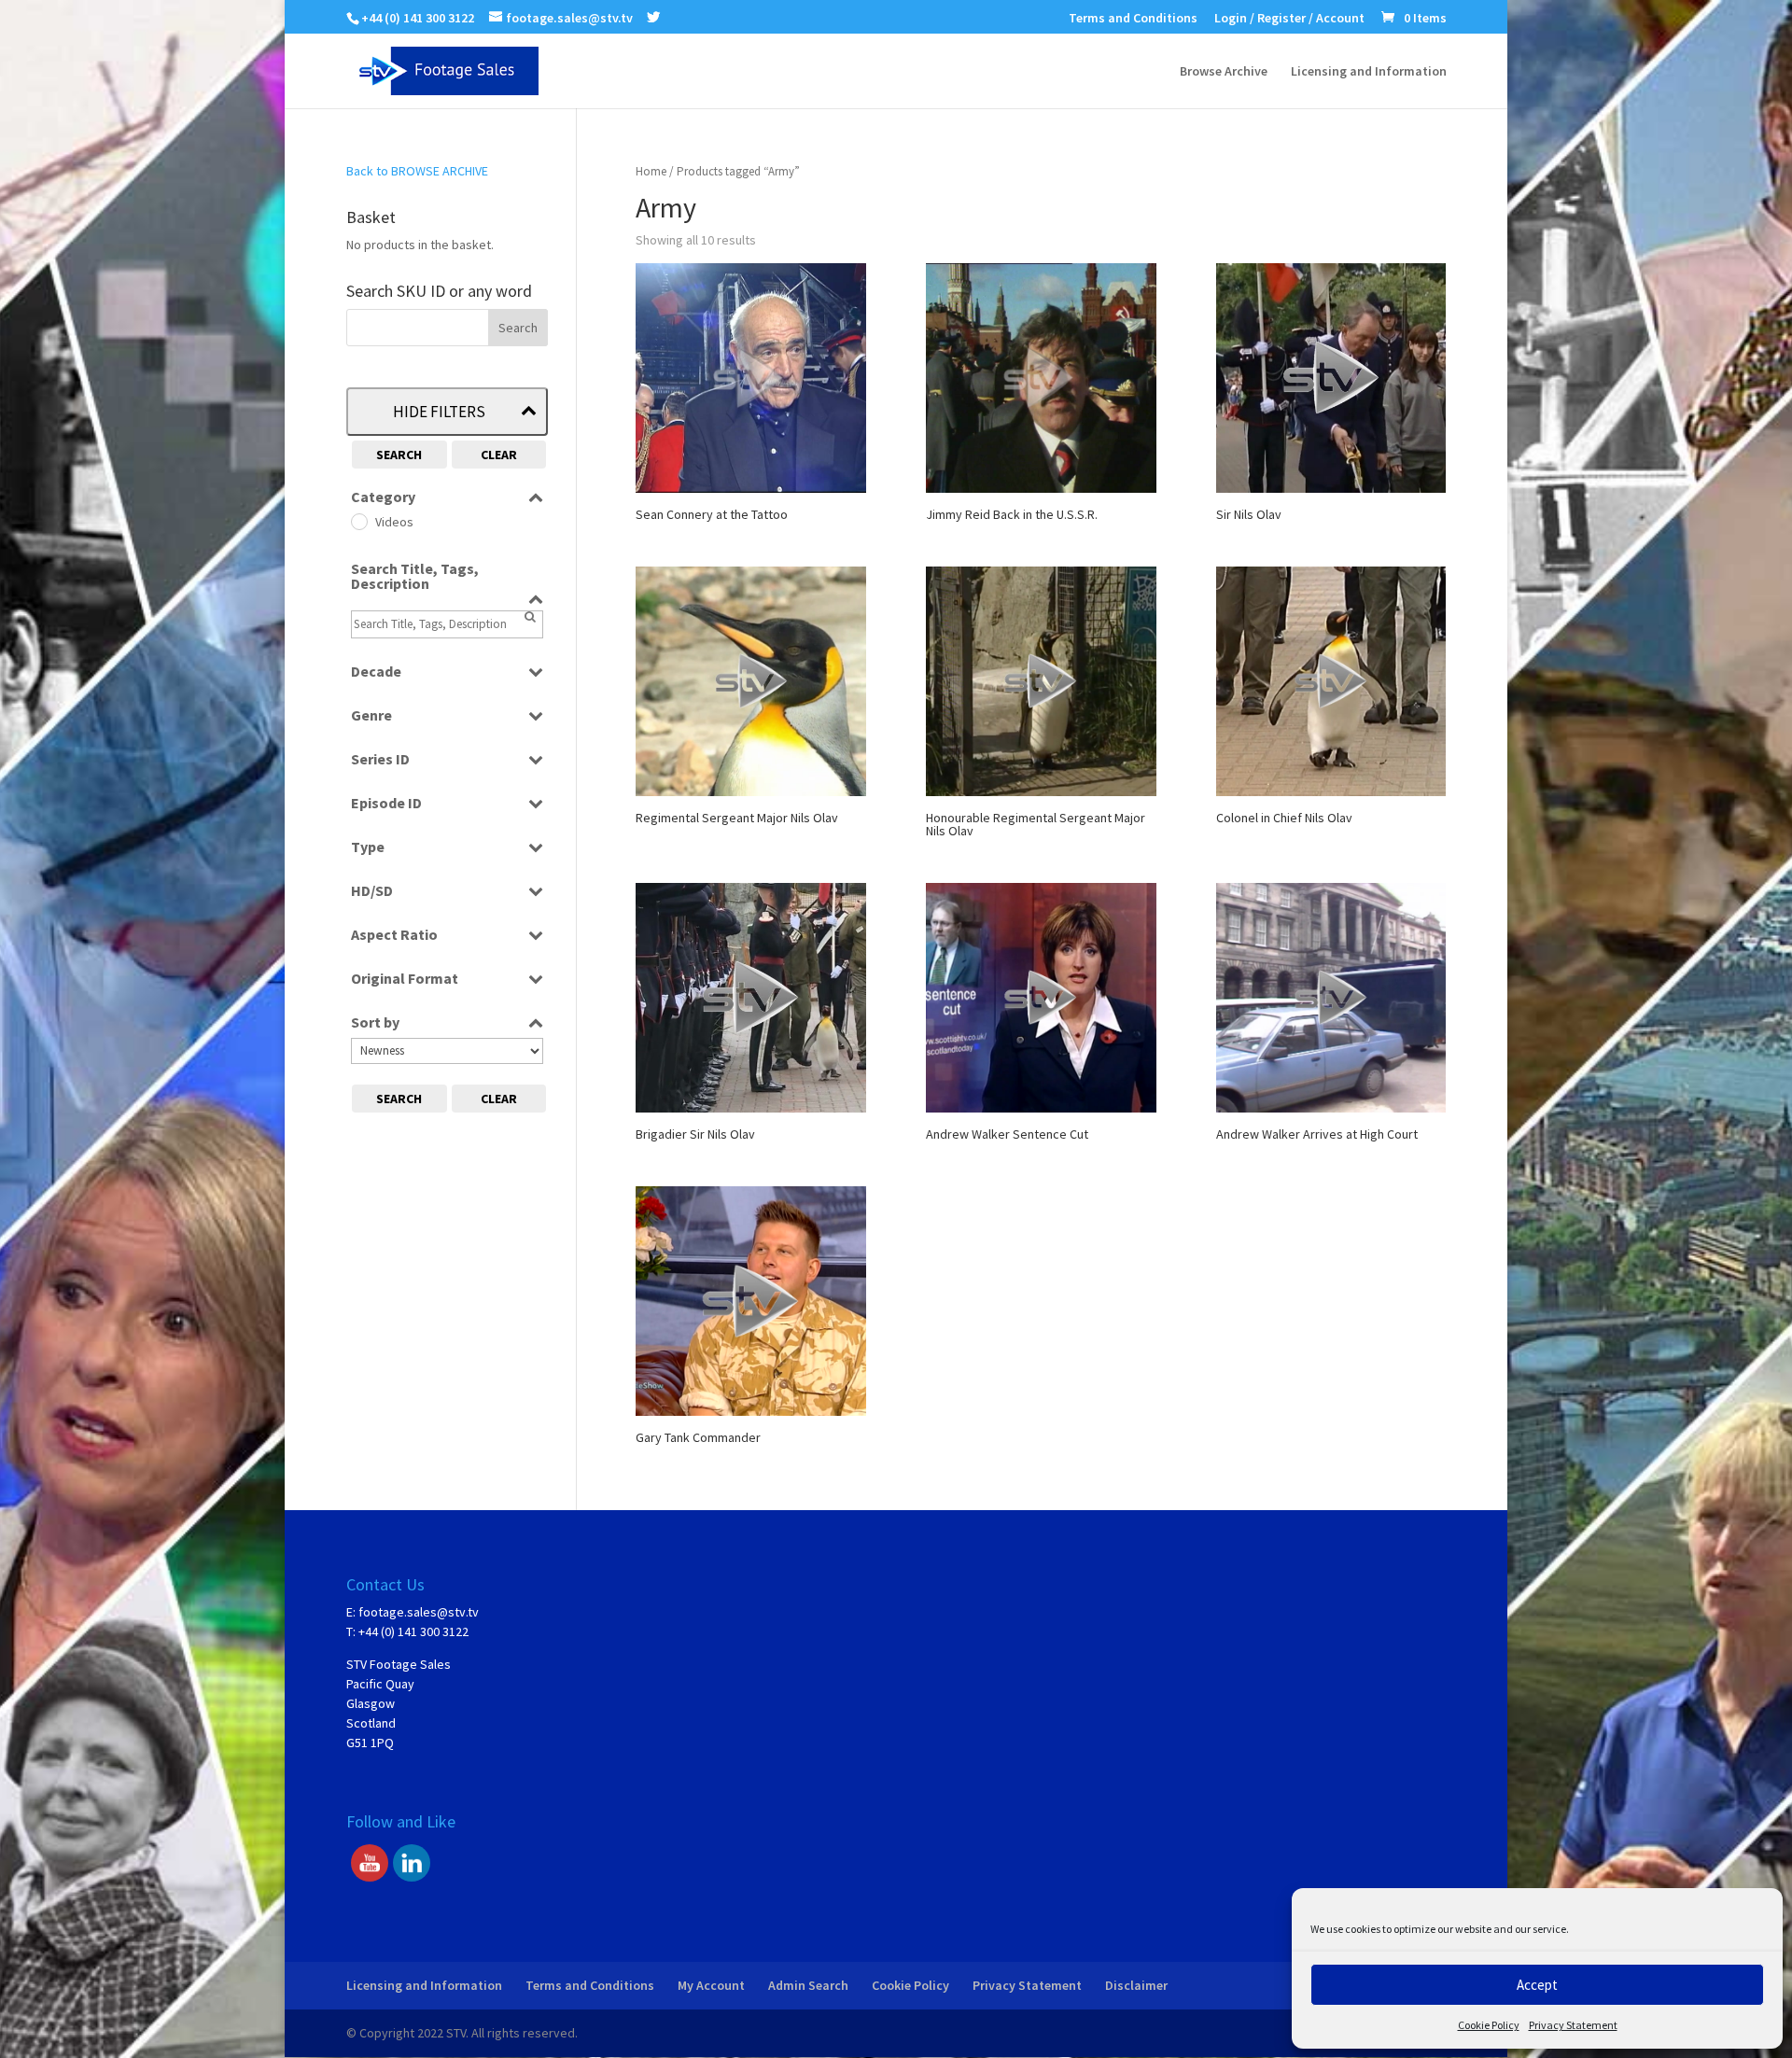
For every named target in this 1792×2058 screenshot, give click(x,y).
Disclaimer (1136, 1985)
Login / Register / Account (1289, 19)
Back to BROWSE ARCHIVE (417, 171)
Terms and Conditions (1133, 19)
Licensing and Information (1369, 72)
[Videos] (358, 521)
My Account (711, 1985)
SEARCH (399, 455)
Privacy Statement (1573, 2025)
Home (651, 171)
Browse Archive (1224, 72)
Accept (1537, 1985)
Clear (499, 455)
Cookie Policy (1489, 2025)
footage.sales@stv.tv (419, 1612)
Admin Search (808, 1985)
